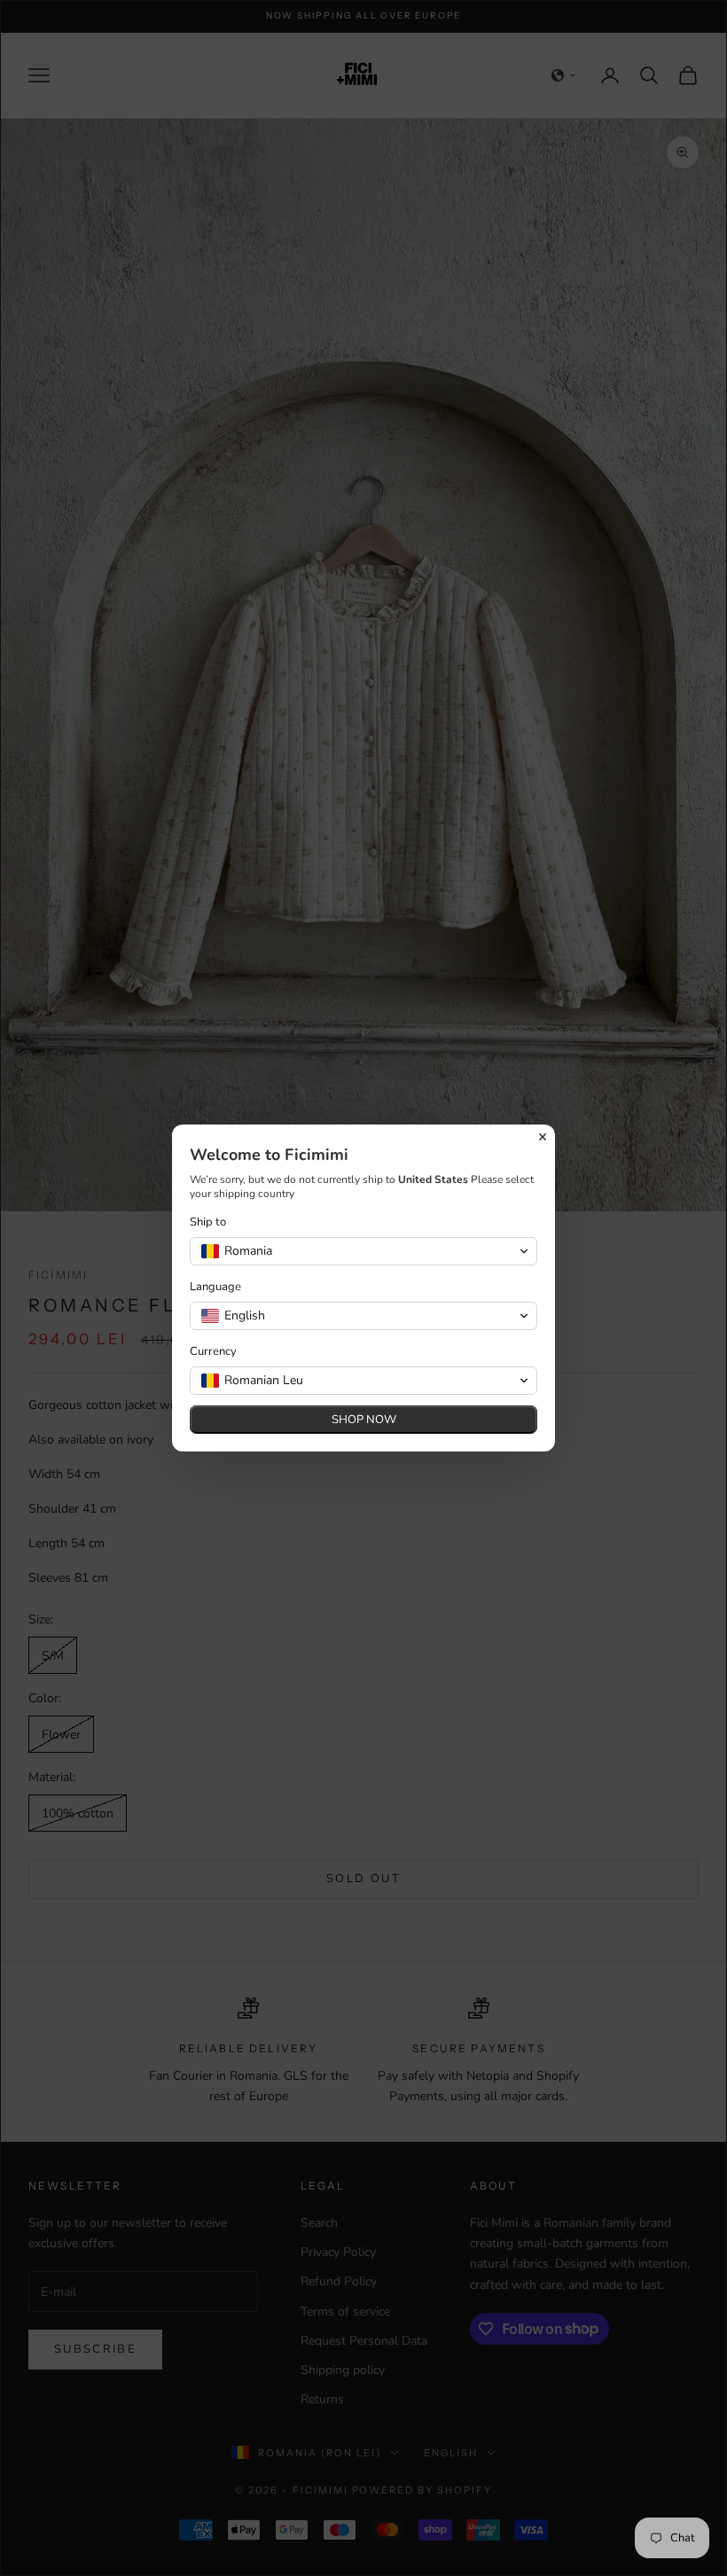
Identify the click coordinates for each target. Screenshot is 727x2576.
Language (215, 1287)
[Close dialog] (543, 1137)
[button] (363, 1251)
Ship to (208, 1222)
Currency (213, 1352)
